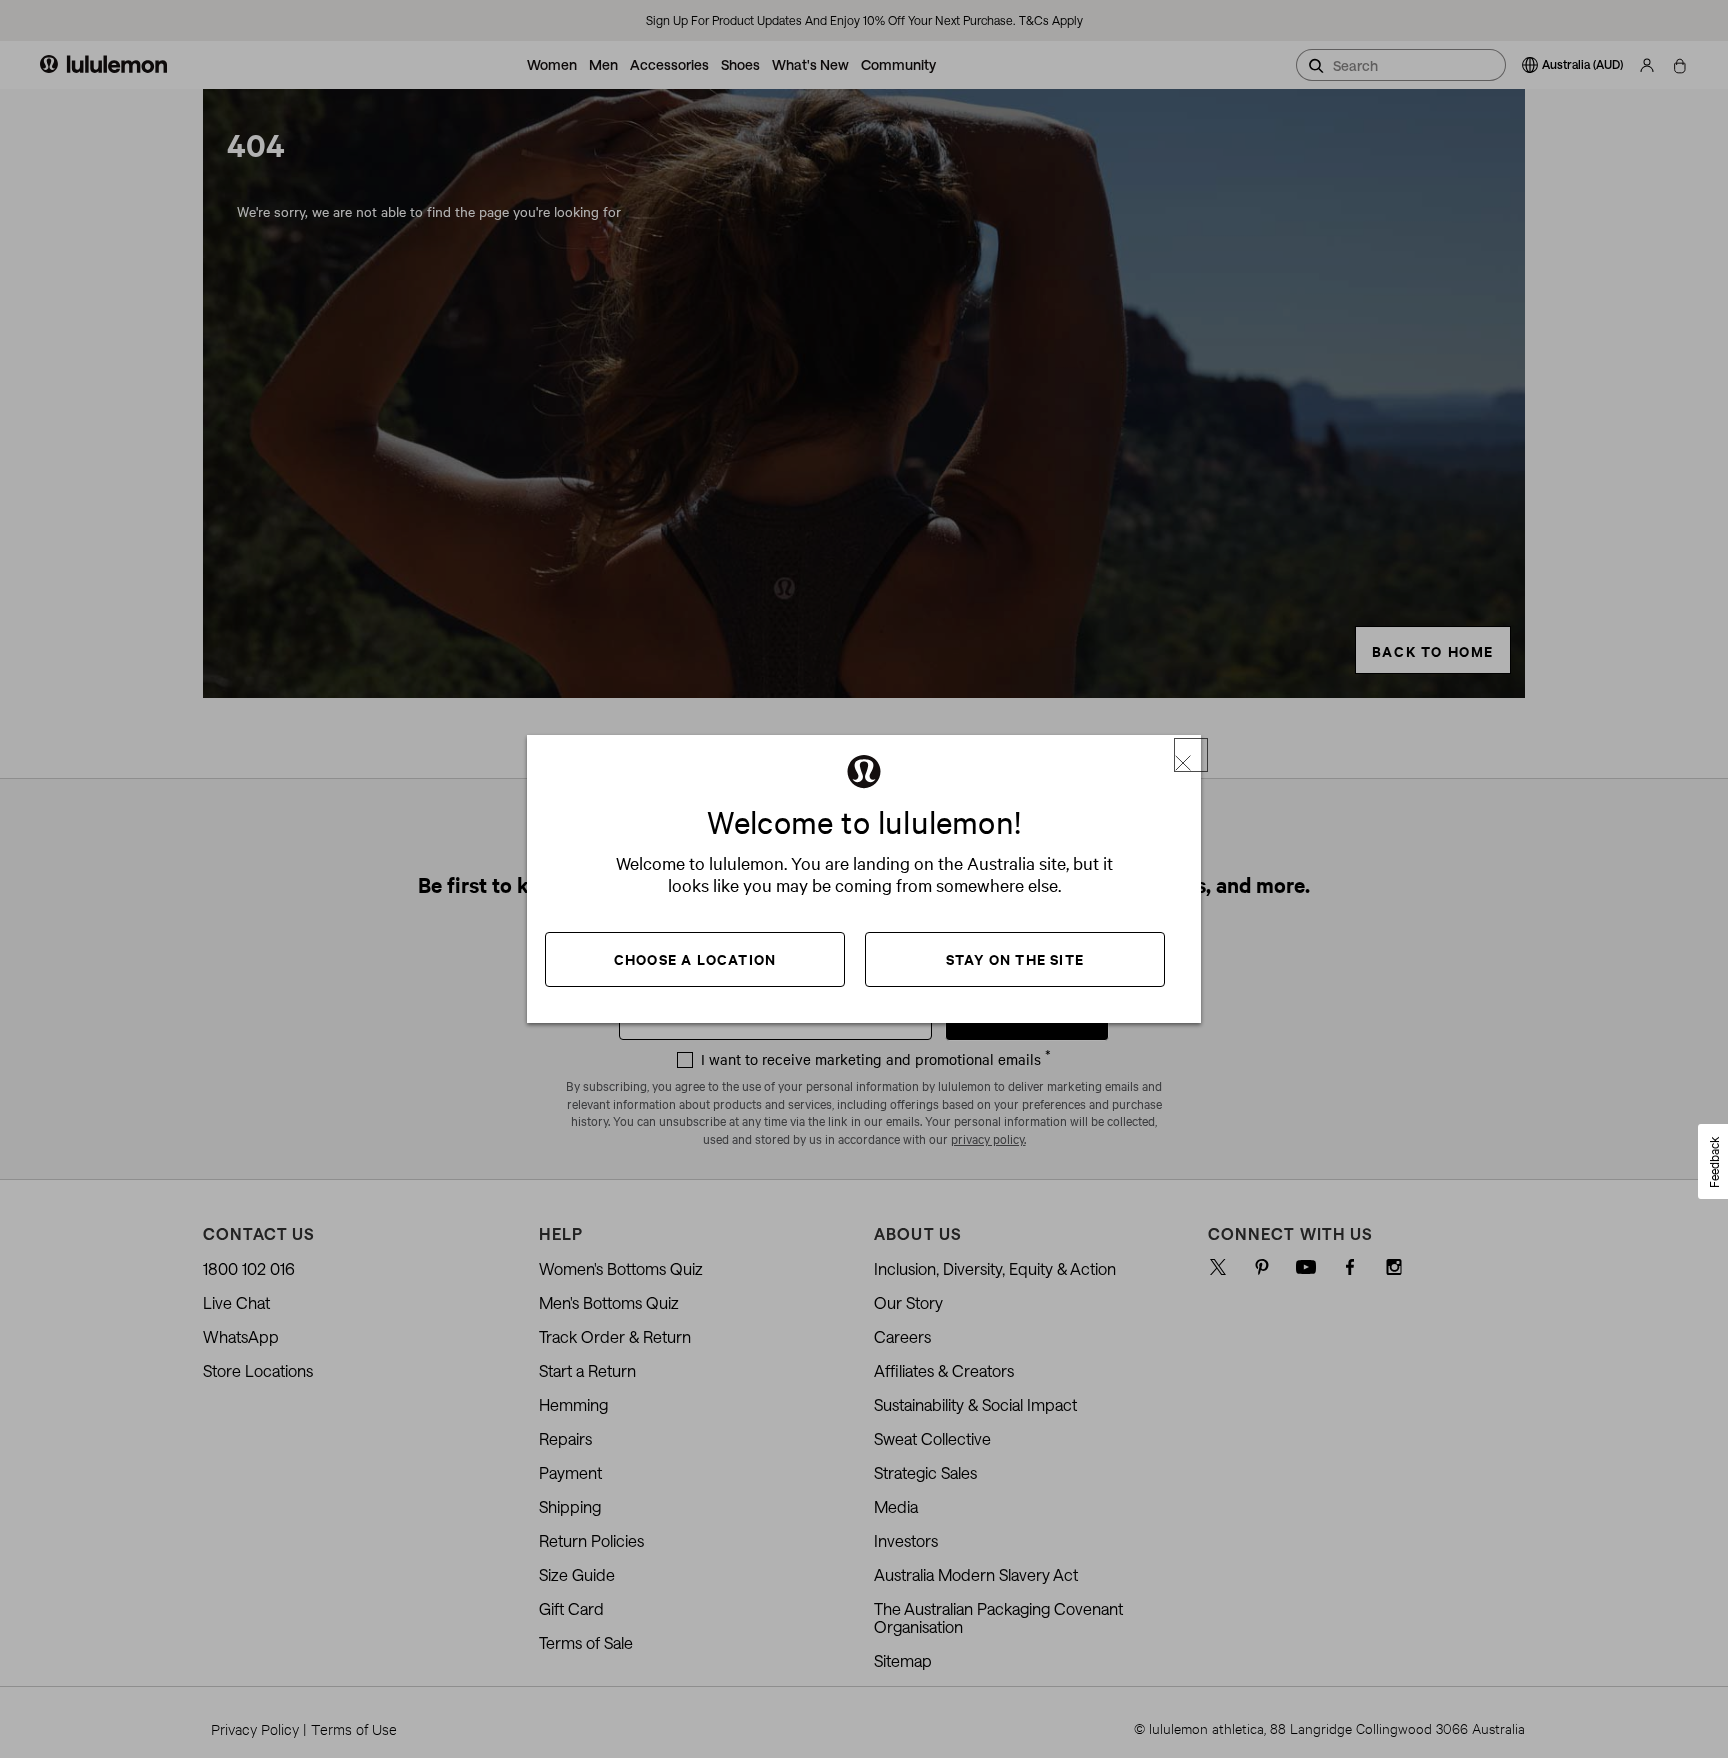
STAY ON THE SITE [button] (1015, 958)
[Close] (1191, 755)
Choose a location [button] (695, 958)
